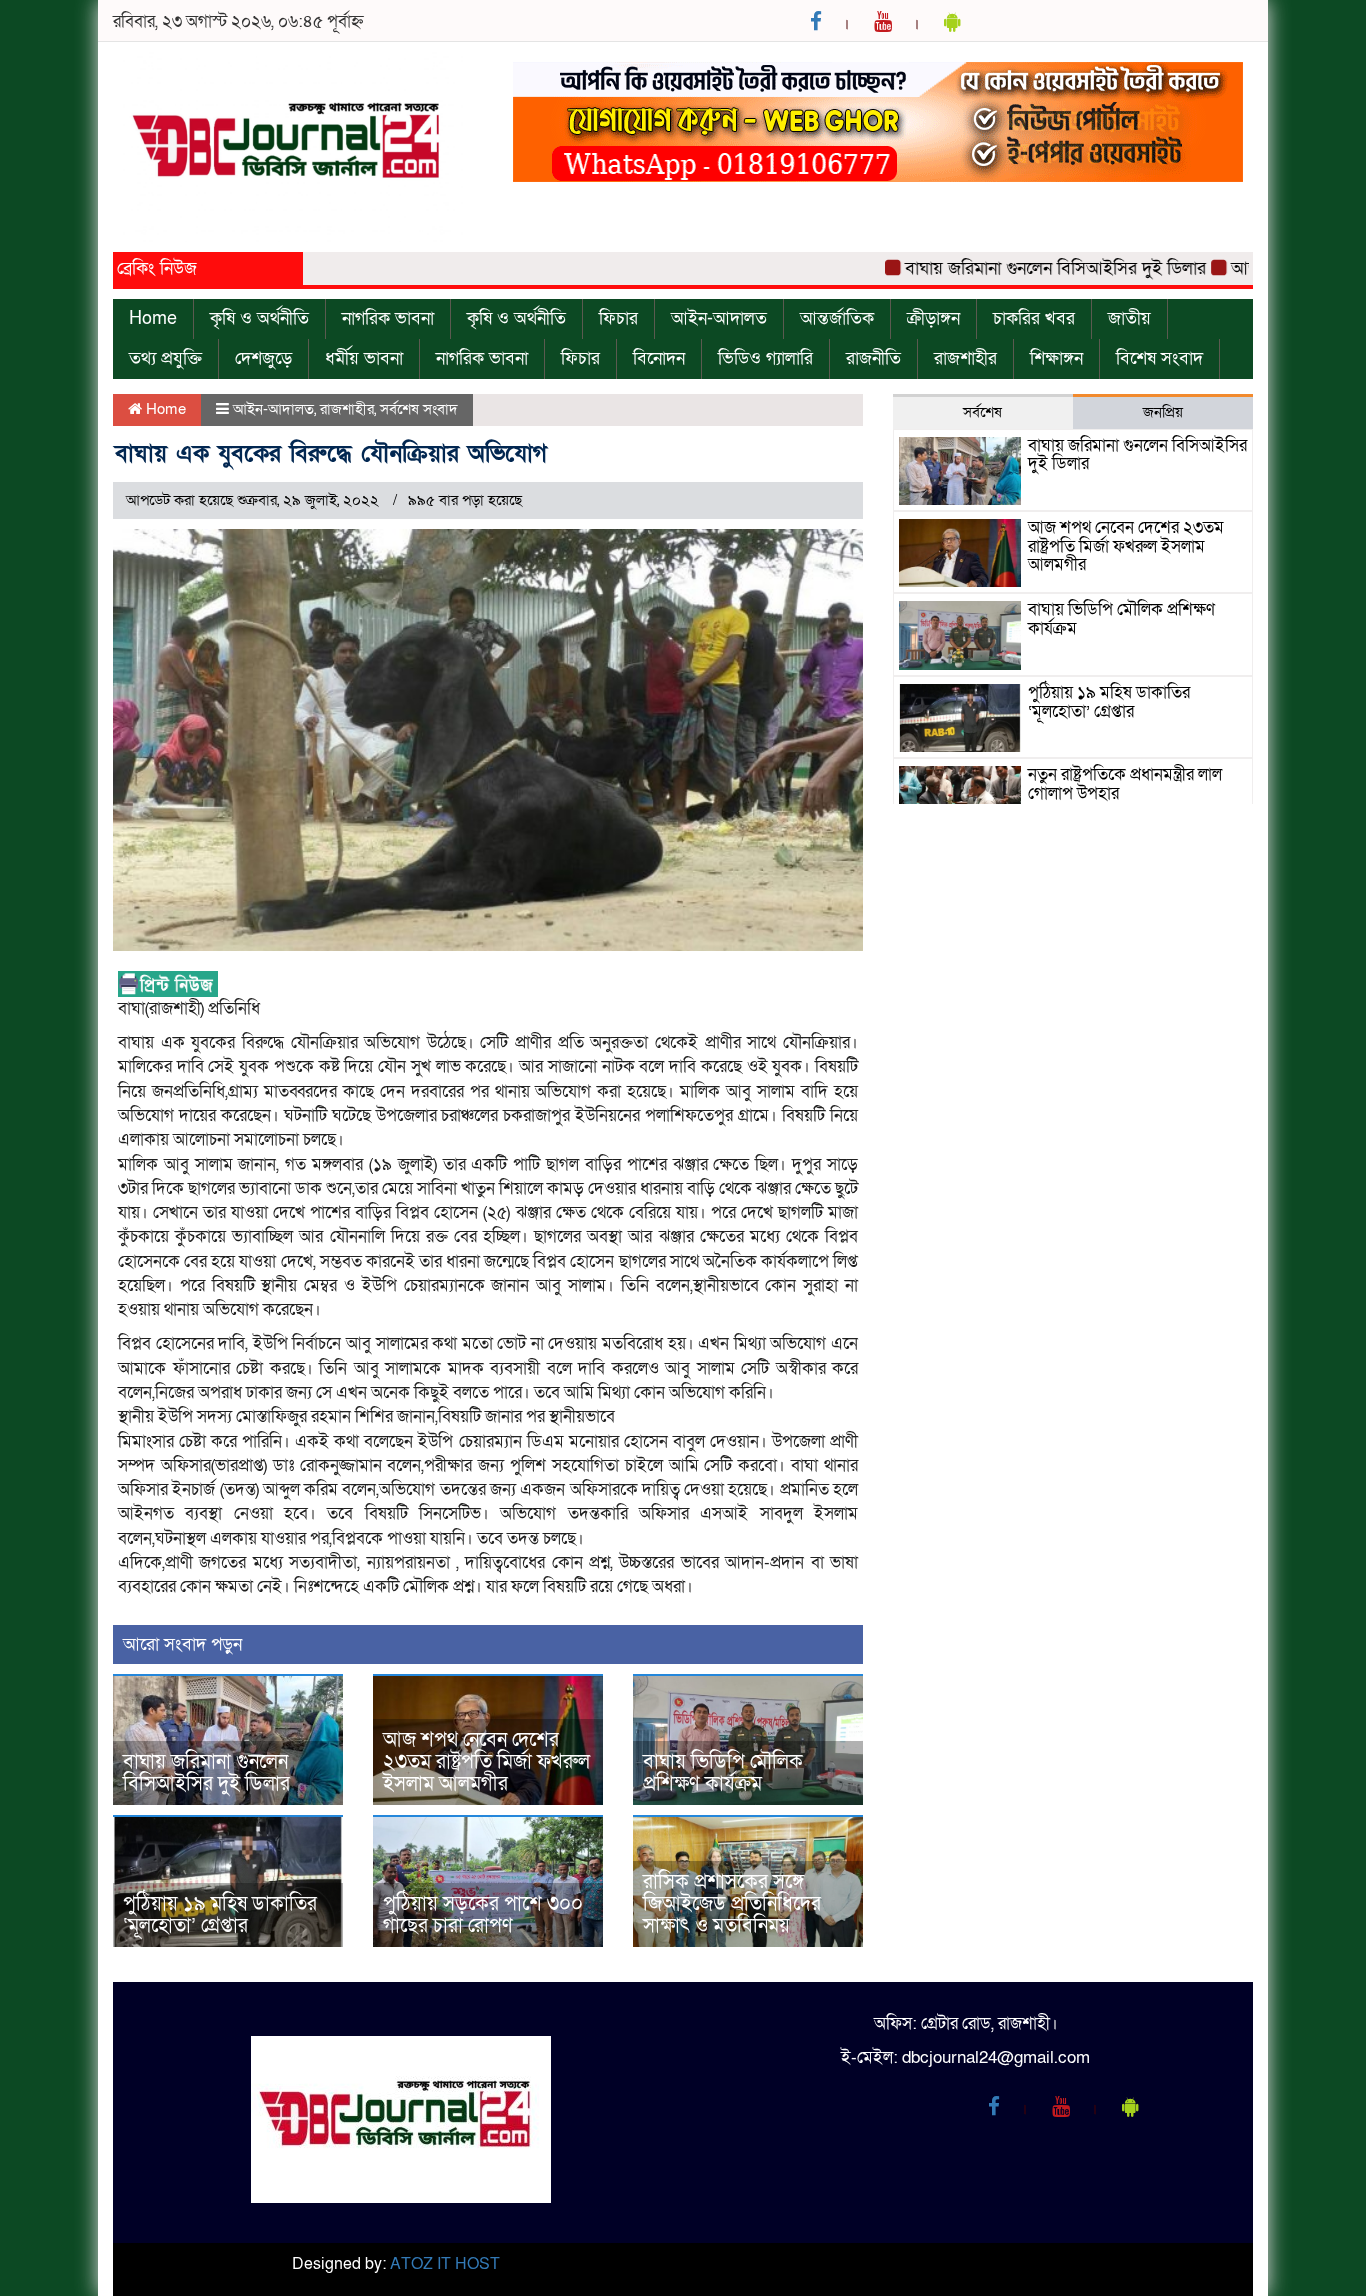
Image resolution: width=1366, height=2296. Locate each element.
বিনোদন (659, 358)
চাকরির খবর (1034, 318)
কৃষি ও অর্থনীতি (259, 318)
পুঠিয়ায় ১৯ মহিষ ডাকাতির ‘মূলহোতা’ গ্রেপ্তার (220, 1915)
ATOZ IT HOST (445, 2264)
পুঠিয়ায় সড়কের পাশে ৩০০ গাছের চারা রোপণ (483, 1915)
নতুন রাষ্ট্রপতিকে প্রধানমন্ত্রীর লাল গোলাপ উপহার (1125, 784)
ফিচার (618, 318)
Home (153, 318)
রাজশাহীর (965, 358)
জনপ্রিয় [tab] (1163, 412)
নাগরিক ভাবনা (388, 318)
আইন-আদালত (719, 318)
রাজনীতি (873, 358)
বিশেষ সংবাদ (1159, 358)
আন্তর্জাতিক (837, 318)
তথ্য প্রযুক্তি (165, 358)
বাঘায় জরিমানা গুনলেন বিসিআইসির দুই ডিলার (1011, 268)
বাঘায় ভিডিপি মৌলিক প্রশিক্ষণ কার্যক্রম (723, 1773)
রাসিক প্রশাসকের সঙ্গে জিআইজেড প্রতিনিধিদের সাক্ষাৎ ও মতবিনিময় (732, 1904)
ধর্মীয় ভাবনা (364, 358)
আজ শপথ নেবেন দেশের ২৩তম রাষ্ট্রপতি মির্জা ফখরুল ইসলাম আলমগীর (486, 1762)
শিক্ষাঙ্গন (1056, 358)
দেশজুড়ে (263, 358)
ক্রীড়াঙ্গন (933, 318)
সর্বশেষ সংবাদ (419, 409)
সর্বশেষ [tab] (982, 412)
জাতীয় (1129, 318)
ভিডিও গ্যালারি (765, 358)
